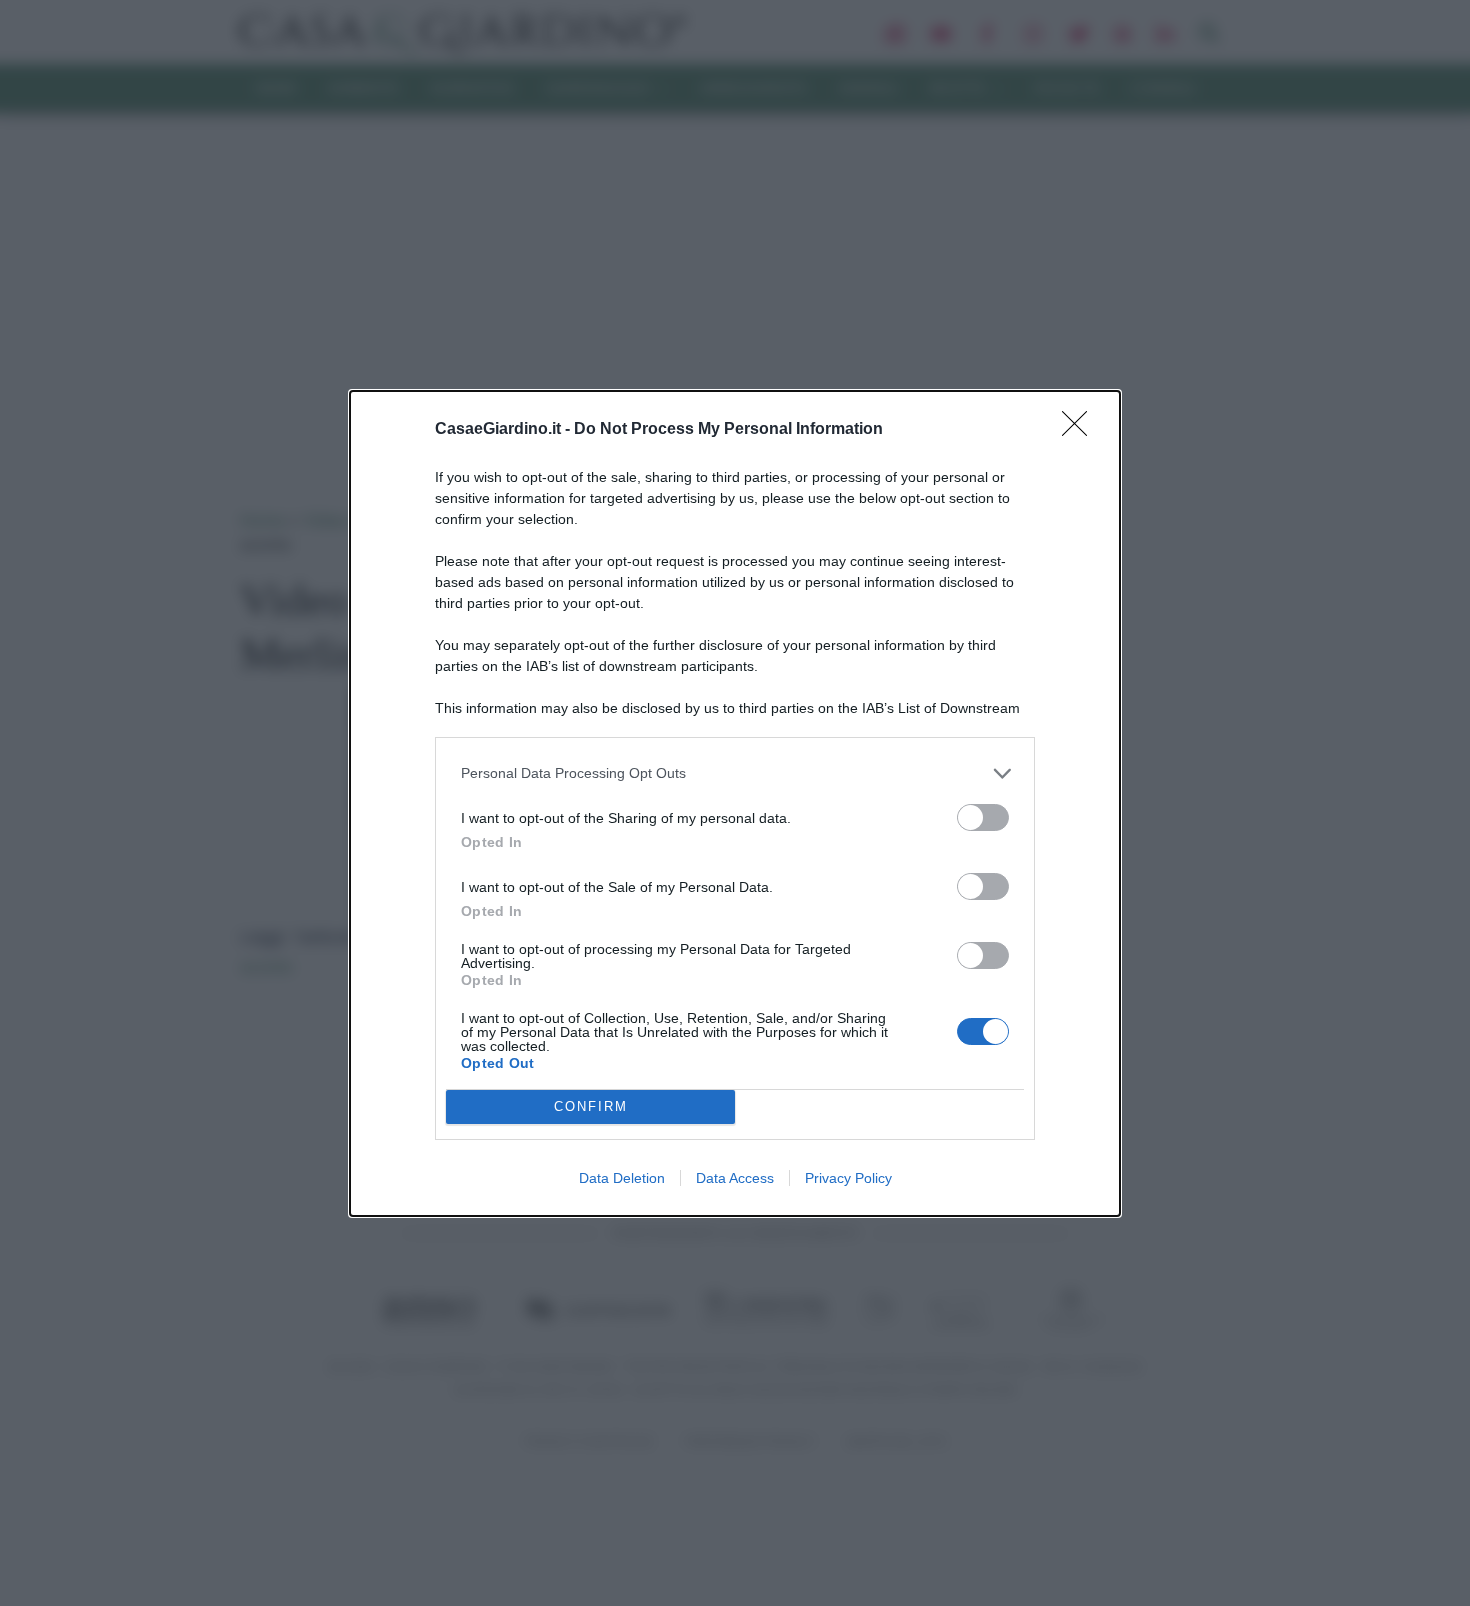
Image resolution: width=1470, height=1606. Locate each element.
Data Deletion (622, 1178)
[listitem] (735, 773)
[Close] (1081, 430)
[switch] (983, 817)
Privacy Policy (848, 1178)
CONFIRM (591, 1106)
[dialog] (735, 803)
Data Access (735, 1178)
